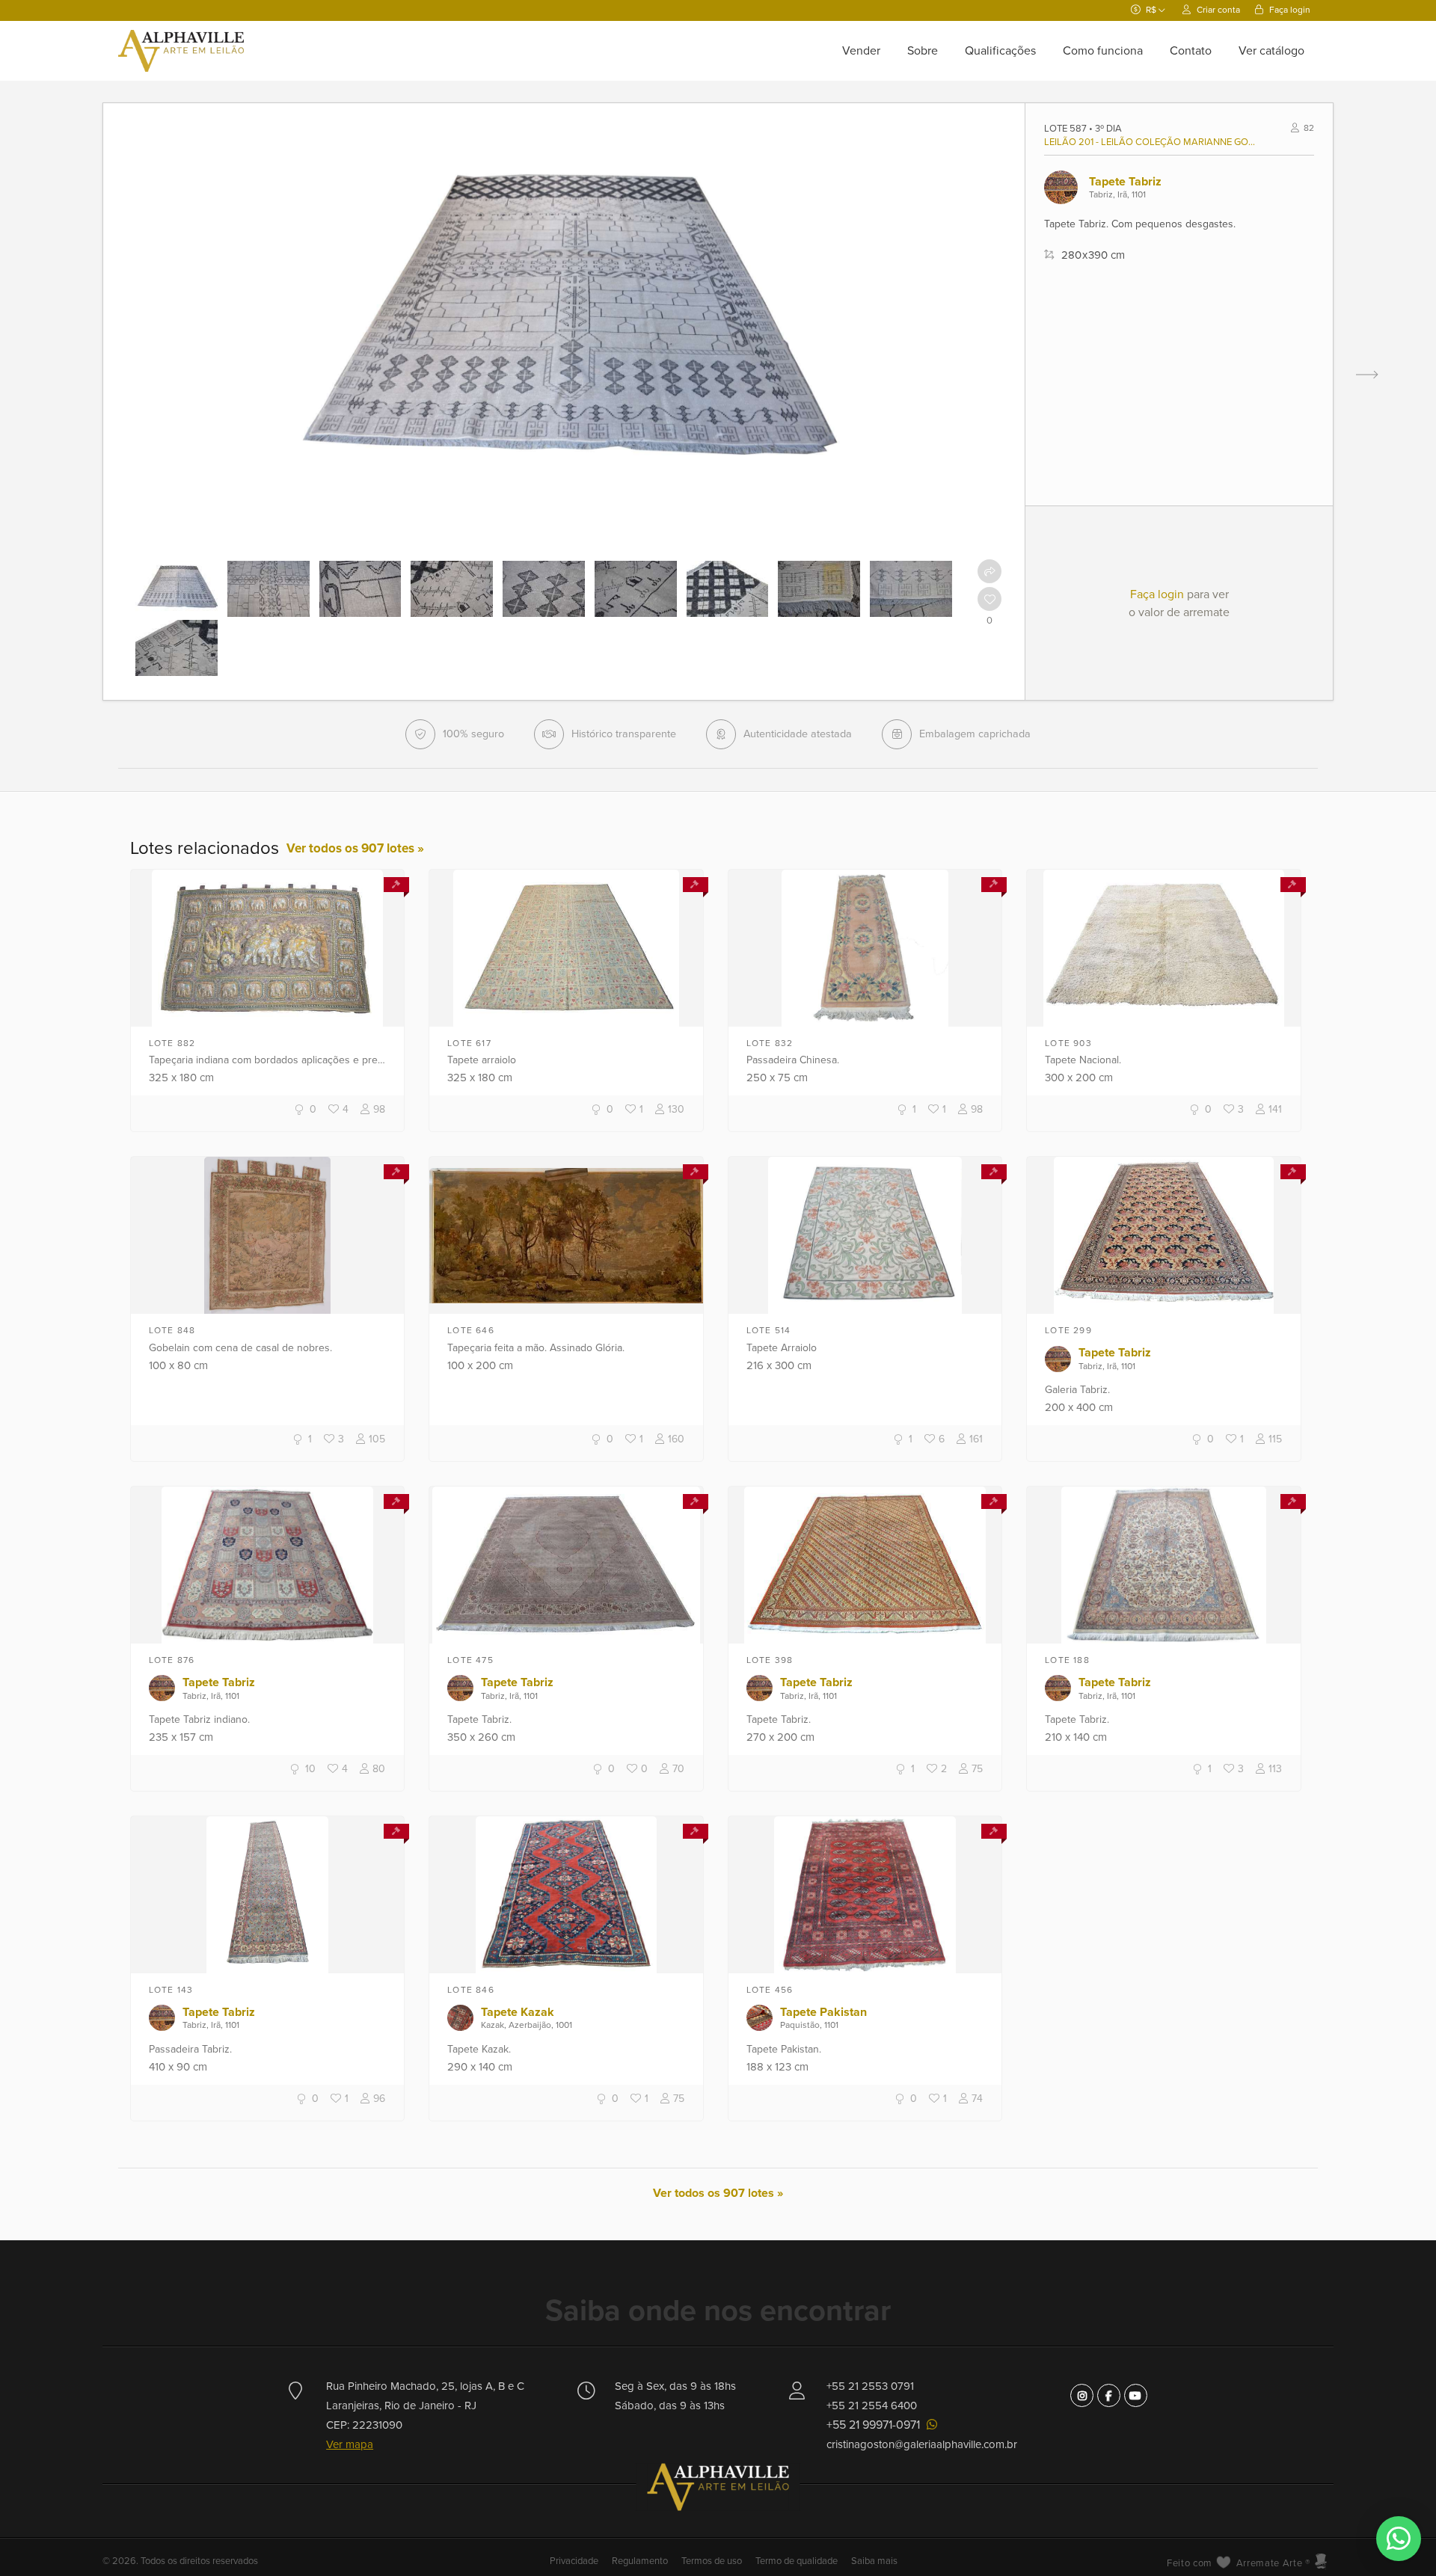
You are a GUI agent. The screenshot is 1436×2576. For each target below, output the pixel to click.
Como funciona (1103, 51)
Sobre (923, 51)
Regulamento (640, 2561)
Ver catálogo (1271, 51)
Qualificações (1000, 51)
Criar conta (1217, 10)
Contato (1191, 51)
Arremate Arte (1269, 2563)
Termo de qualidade (797, 2561)
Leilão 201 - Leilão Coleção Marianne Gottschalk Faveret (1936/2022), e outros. (1152, 142)
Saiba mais (874, 2561)
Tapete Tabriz (1125, 182)
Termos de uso (712, 2561)
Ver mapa (350, 2444)
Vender (861, 51)
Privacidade (575, 2561)
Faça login (1289, 10)
